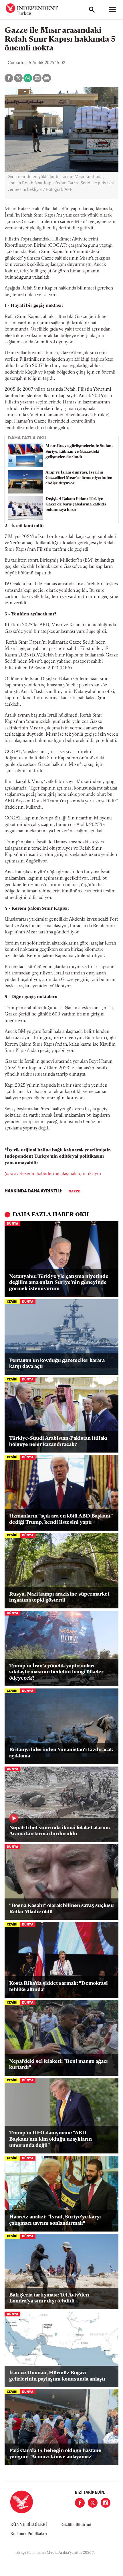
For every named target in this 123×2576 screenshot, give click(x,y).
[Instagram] (106, 2503)
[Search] (92, 10)
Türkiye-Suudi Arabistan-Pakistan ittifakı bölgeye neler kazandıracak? (58, 1442)
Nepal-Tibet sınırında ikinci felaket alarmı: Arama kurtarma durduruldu (60, 1831)
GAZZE (74, 1192)
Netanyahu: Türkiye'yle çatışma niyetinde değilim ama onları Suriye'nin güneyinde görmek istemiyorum (59, 1283)
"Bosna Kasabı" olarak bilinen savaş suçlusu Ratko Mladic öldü (61, 1909)
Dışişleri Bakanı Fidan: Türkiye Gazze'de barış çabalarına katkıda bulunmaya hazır (76, 504)
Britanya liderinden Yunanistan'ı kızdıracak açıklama (61, 1753)
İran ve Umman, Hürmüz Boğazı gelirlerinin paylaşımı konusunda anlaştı (57, 2376)
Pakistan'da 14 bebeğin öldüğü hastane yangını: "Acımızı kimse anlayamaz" (55, 2454)
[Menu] (112, 10)
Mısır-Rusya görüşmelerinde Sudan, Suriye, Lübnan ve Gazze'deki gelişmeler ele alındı (79, 451)
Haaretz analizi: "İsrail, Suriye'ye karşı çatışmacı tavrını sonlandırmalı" (55, 2220)
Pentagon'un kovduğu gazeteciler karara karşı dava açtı (57, 1364)
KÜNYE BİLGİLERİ (29, 2525)
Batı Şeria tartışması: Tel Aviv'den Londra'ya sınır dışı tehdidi (49, 2298)
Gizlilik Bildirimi (76, 2525)
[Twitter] (93, 2503)
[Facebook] (80, 2503)
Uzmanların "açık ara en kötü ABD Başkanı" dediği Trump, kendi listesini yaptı (61, 1520)
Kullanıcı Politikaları (29, 2534)
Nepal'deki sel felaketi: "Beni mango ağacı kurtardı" (58, 2065)
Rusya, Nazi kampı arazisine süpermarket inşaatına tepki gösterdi (59, 1598)
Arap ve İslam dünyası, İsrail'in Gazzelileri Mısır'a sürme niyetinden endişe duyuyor (79, 478)
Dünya (12, 1224)
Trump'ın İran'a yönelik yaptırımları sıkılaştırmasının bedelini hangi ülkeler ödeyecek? (56, 1672)
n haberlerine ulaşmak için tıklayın (53, 1174)
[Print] (47, 78)
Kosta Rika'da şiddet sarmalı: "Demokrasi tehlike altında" (58, 1987)
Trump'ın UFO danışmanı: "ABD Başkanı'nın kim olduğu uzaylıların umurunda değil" (50, 2139)
